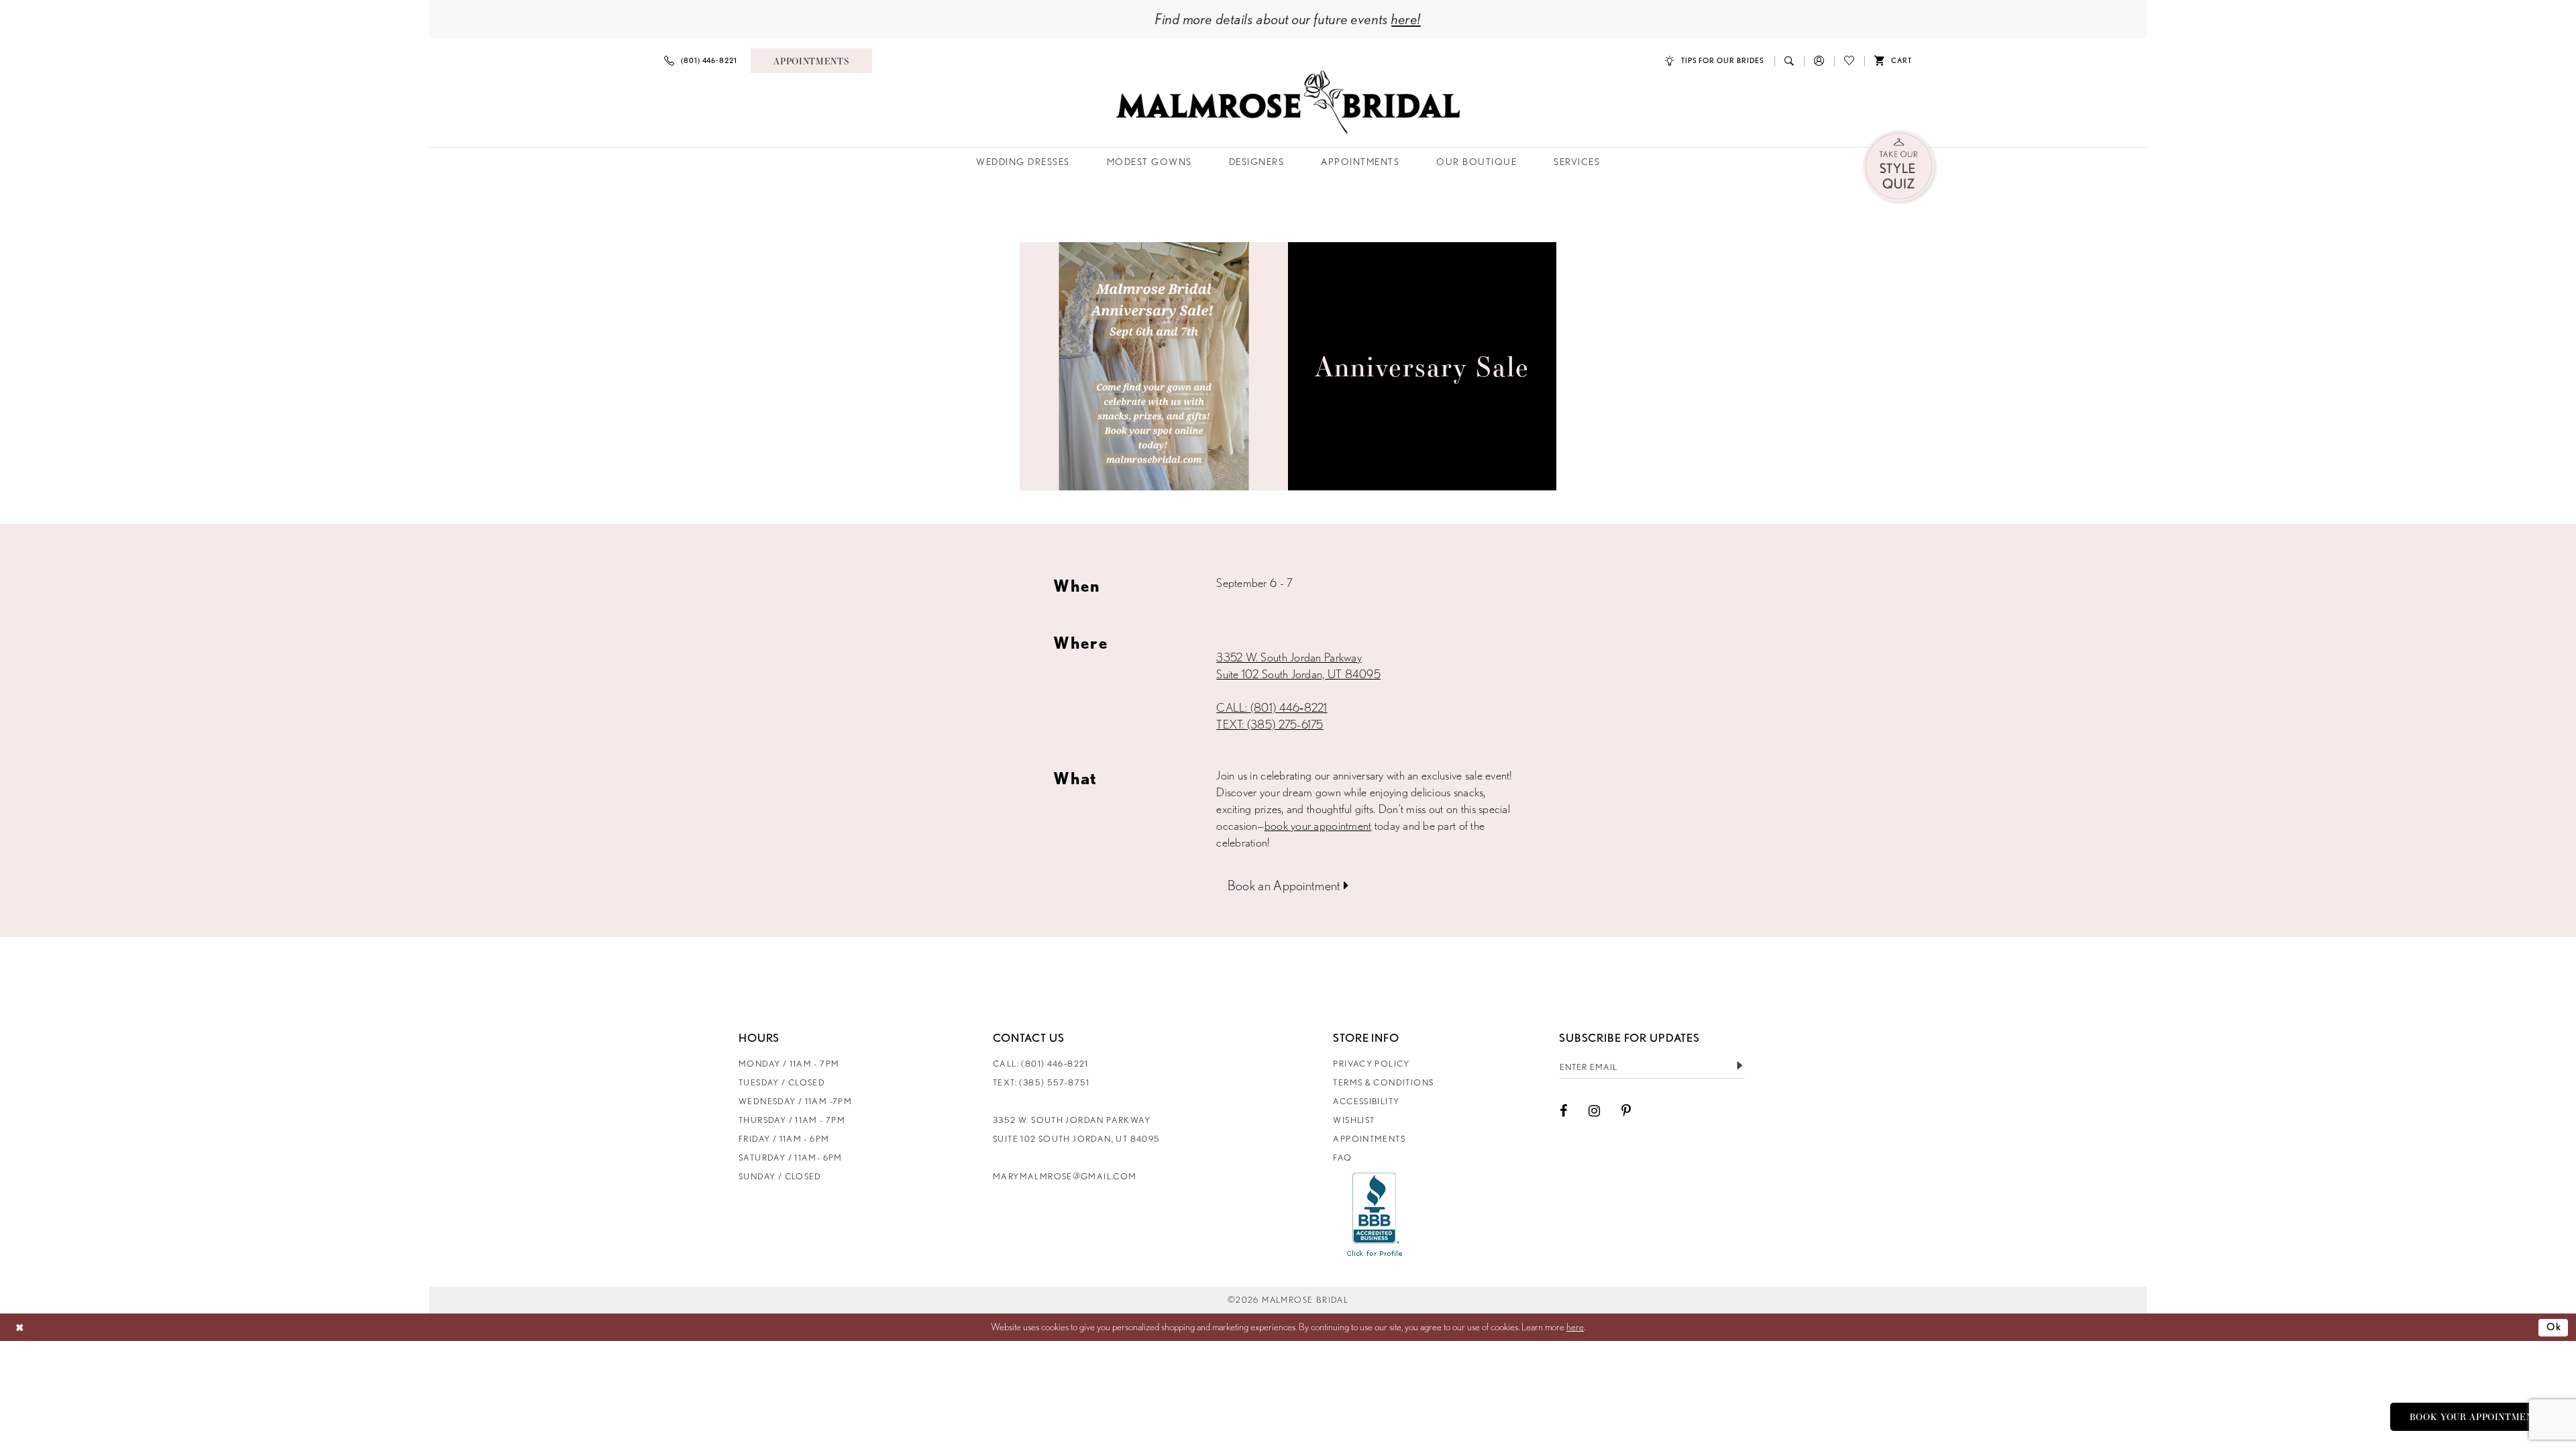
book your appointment (1318, 825)
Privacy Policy (1371, 1064)
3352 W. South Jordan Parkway (1289, 657)
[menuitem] (701, 61)
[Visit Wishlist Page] (1849, 61)
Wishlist (1354, 1120)
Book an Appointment (1286, 885)
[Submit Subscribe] (1739, 1067)
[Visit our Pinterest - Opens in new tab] (1626, 1111)
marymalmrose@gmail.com (1065, 1176)
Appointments (1369, 1139)
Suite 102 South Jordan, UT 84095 (1298, 674)
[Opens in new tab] (1375, 1214)
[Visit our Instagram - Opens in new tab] (1594, 1111)
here (1575, 1327)
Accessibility (1366, 1101)
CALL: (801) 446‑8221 (1272, 707)
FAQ (1342, 1158)
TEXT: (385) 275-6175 (1270, 724)
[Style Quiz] (1900, 167)
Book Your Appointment (2475, 1417)
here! (1406, 19)
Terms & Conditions (1383, 1082)
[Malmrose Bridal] (1288, 102)
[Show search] (1789, 61)
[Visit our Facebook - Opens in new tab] (1563, 1111)
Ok (2554, 1327)
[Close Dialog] (20, 1327)
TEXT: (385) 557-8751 (1041, 1082)
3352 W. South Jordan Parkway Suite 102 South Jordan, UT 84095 (1076, 1129)
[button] (1819, 61)
